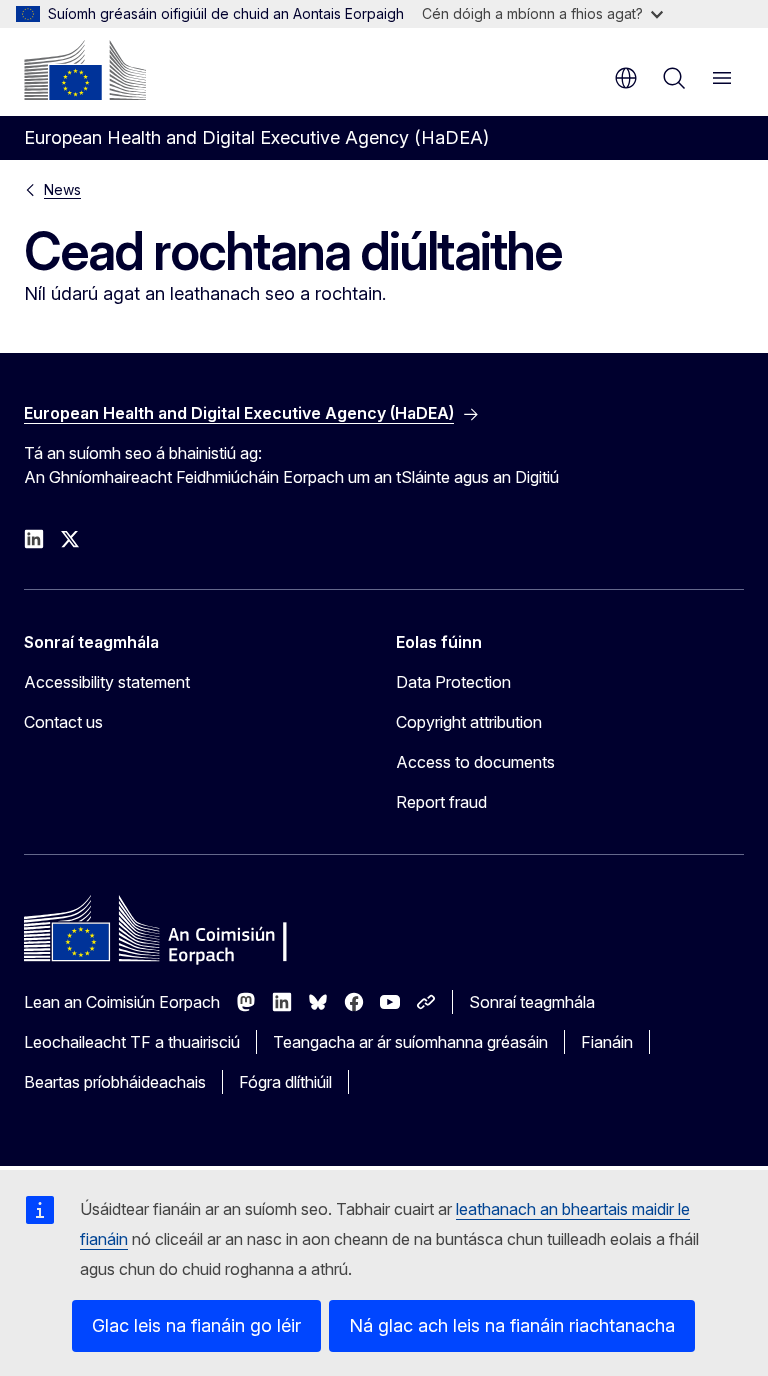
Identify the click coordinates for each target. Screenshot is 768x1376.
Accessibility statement (107, 682)
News (62, 189)
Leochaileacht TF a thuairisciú (132, 1042)
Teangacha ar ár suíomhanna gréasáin (410, 1042)
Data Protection (453, 682)
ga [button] (626, 78)
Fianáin (607, 1042)
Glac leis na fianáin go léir (196, 1325)
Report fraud (441, 802)
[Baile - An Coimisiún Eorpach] (85, 70)
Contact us (63, 722)
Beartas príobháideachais (115, 1082)
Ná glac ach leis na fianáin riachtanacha (512, 1325)
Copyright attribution (469, 722)
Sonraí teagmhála (532, 1002)
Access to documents (475, 762)
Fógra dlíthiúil (285, 1082)
